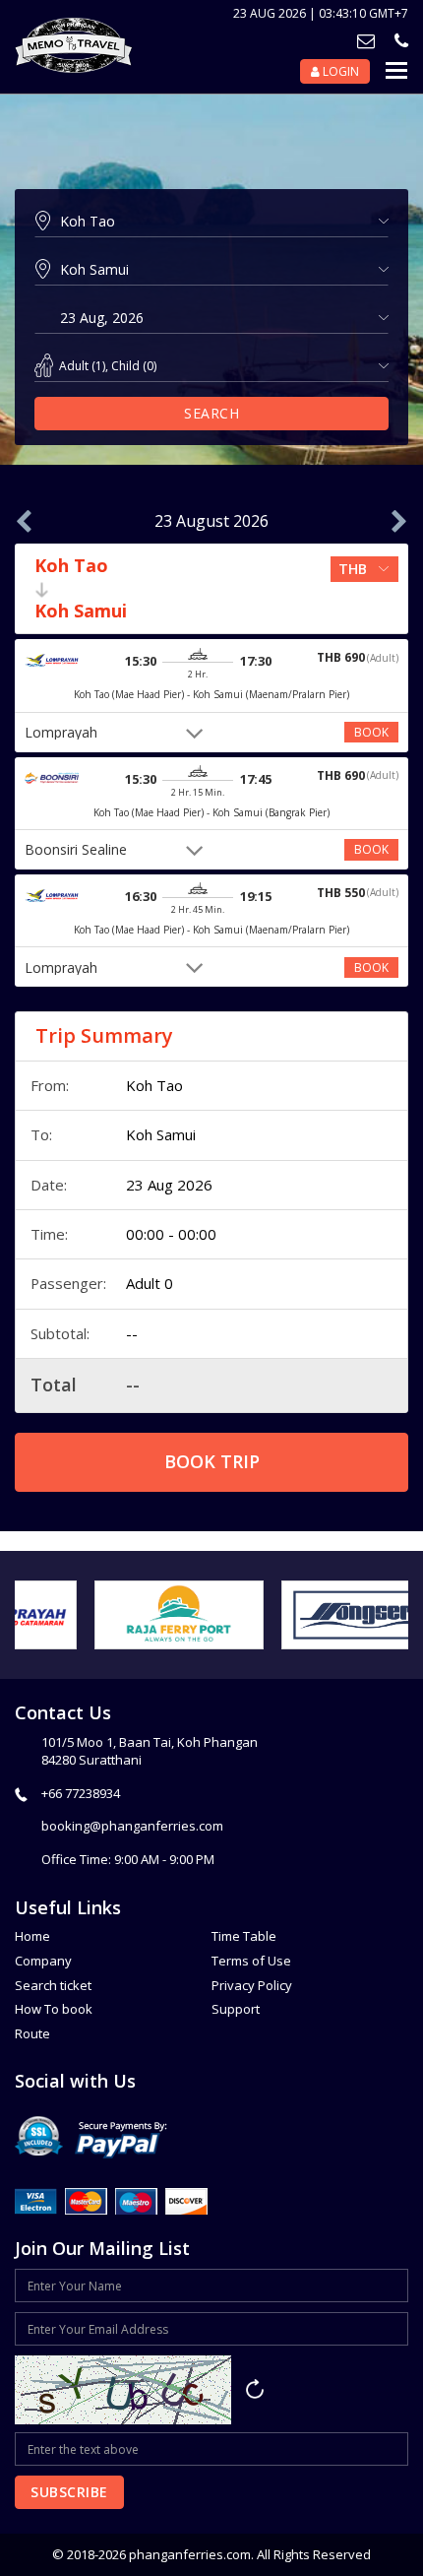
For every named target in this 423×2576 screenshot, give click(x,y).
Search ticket (53, 1985)
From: (50, 1085)
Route (32, 2033)
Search (211, 413)
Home (32, 1936)
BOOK (371, 732)
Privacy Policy (252, 1985)
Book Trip (212, 1461)
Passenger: (68, 1283)
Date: (49, 1185)
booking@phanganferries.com (132, 1826)
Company (43, 1961)
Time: (49, 1234)
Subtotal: (60, 1333)
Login (339, 71)
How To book (54, 2009)
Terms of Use (251, 1961)
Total (54, 1385)
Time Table (244, 1936)
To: (41, 1134)
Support (236, 2009)
